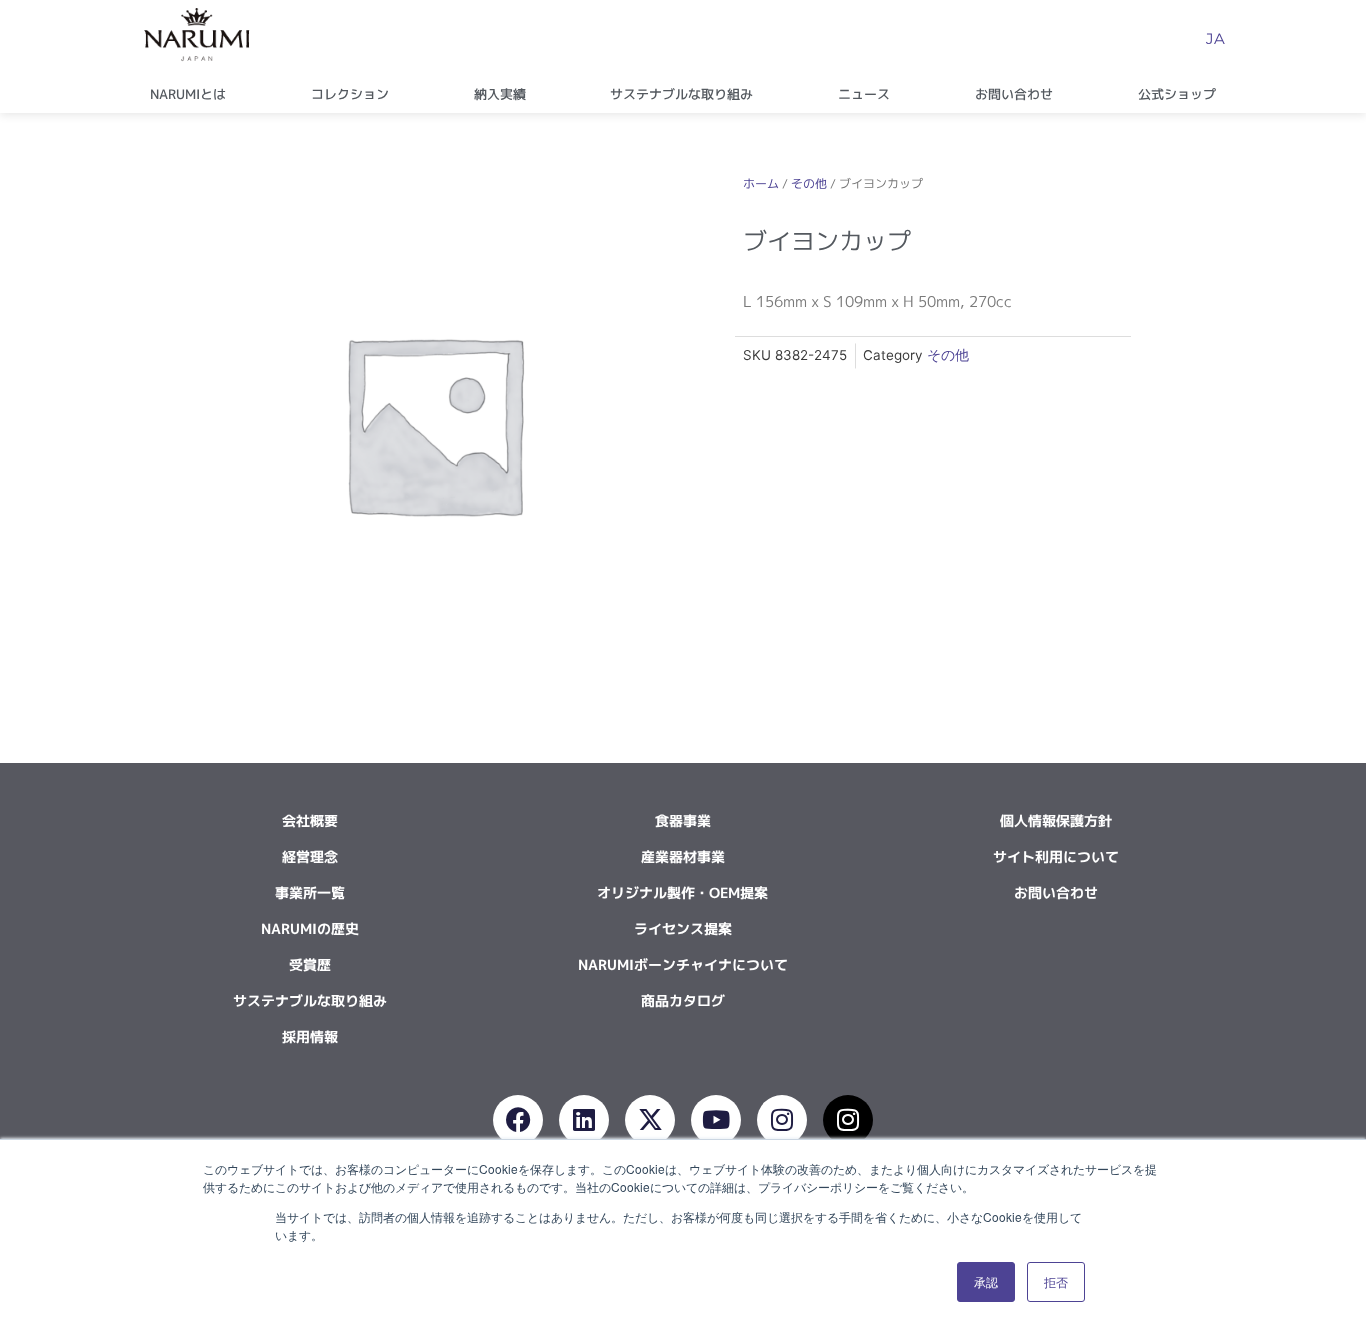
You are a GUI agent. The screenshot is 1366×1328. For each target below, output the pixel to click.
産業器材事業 (683, 856)
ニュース (864, 94)
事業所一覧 (310, 892)
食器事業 (683, 820)
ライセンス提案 (683, 928)
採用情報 (310, 1036)
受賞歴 (310, 964)
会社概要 (310, 820)
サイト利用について (1056, 856)
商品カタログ (683, 1000)
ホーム (761, 183)
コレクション (350, 94)
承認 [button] (986, 1281)
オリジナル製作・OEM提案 (682, 892)
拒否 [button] (1056, 1281)
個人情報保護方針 (1056, 820)
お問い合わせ (1014, 94)
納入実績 (500, 94)
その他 (809, 183)
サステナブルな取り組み (681, 94)
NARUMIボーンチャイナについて (683, 964)
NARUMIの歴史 (310, 928)
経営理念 (310, 856)
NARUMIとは (188, 94)
